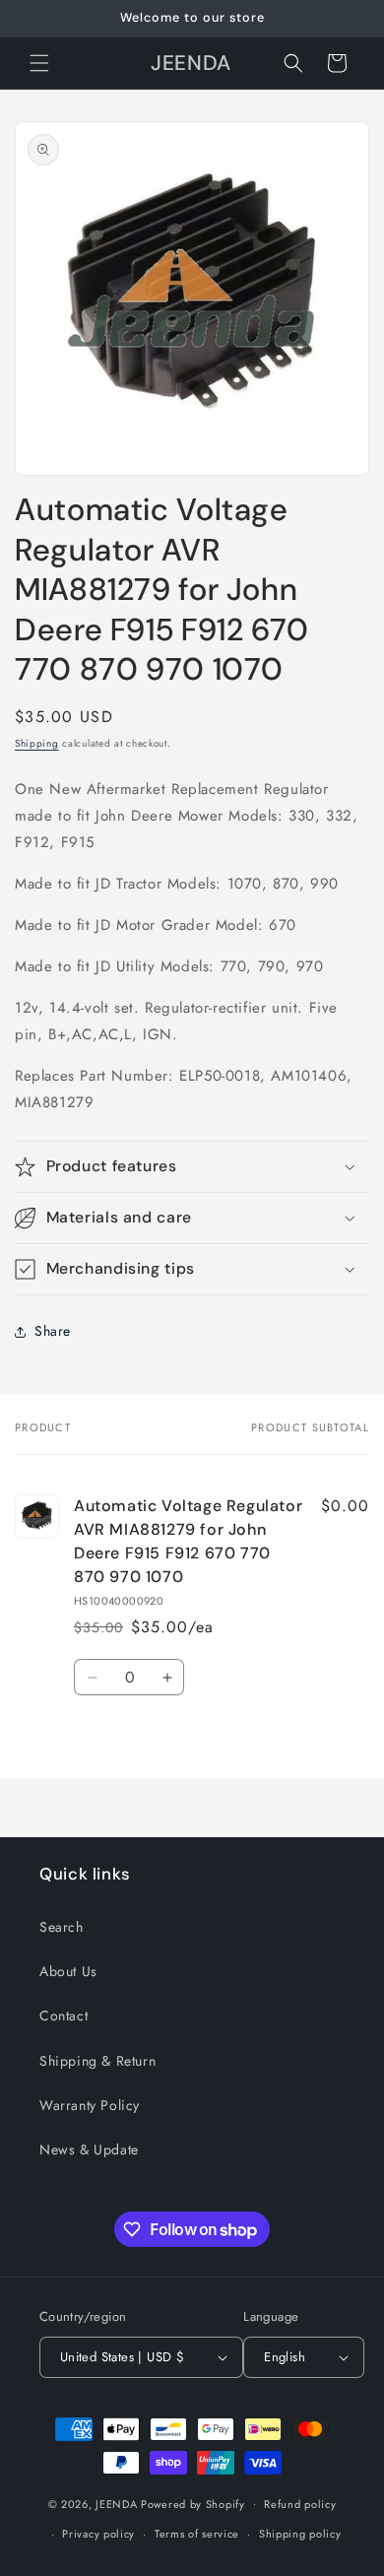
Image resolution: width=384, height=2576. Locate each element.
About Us (68, 1971)
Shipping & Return (97, 2061)
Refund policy (300, 2504)
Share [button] (53, 1331)
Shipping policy (300, 2534)
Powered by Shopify (193, 2503)
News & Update (89, 2149)
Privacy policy (98, 2534)
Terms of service (197, 2534)
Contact (64, 2015)
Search (62, 1927)
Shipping (37, 743)
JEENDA (116, 2503)
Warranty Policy (90, 2105)
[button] (39, 63)
